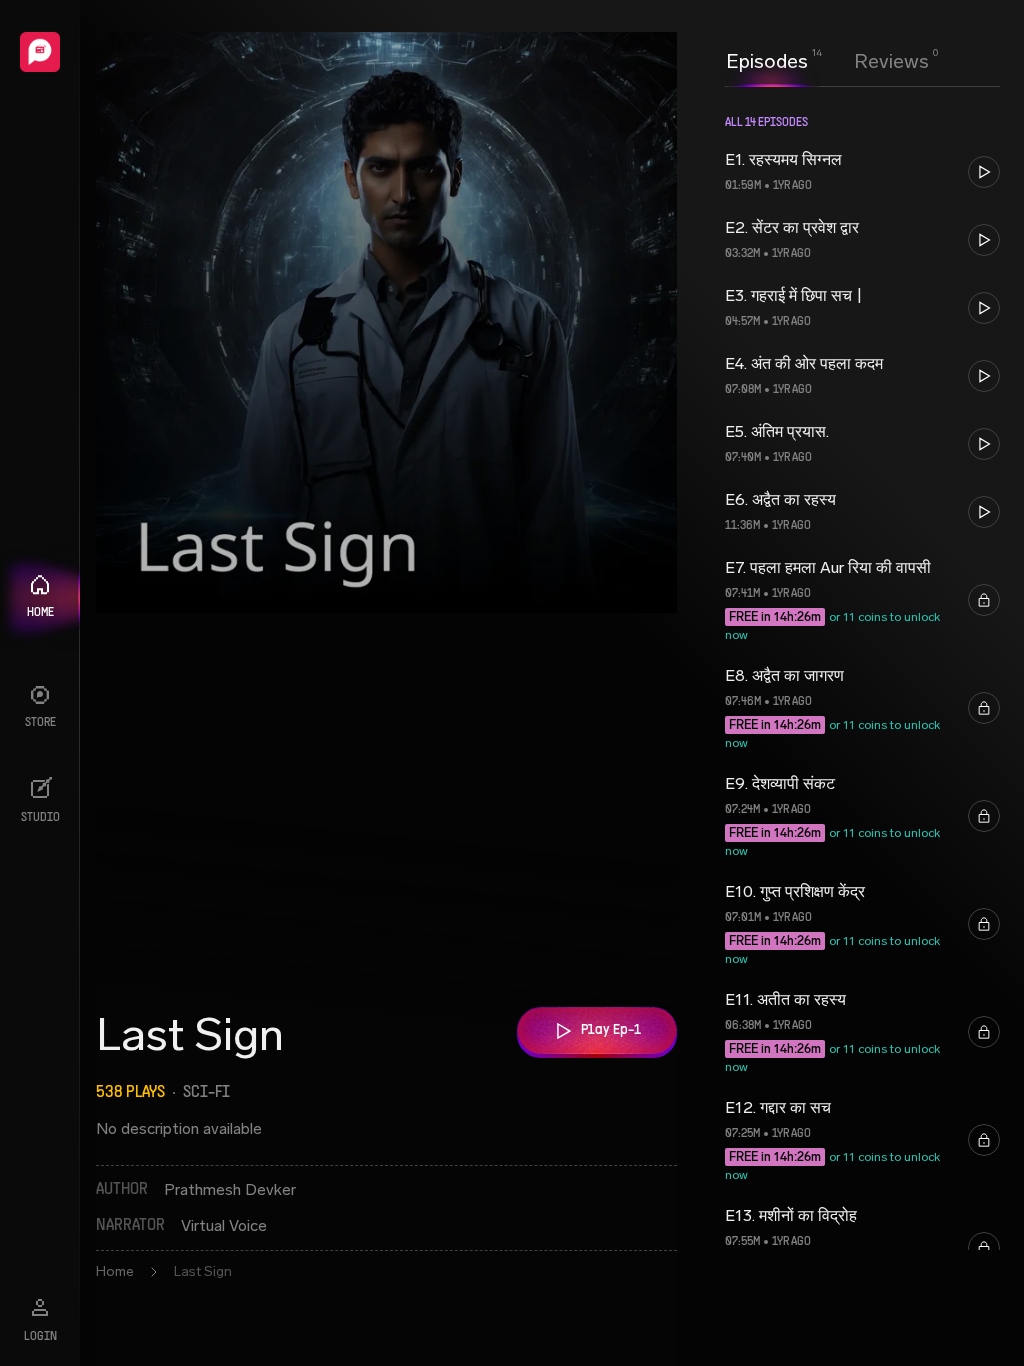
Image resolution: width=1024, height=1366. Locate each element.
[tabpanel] (862, 724)
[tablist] (827, 61)
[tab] (767, 59)
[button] (862, 172)
